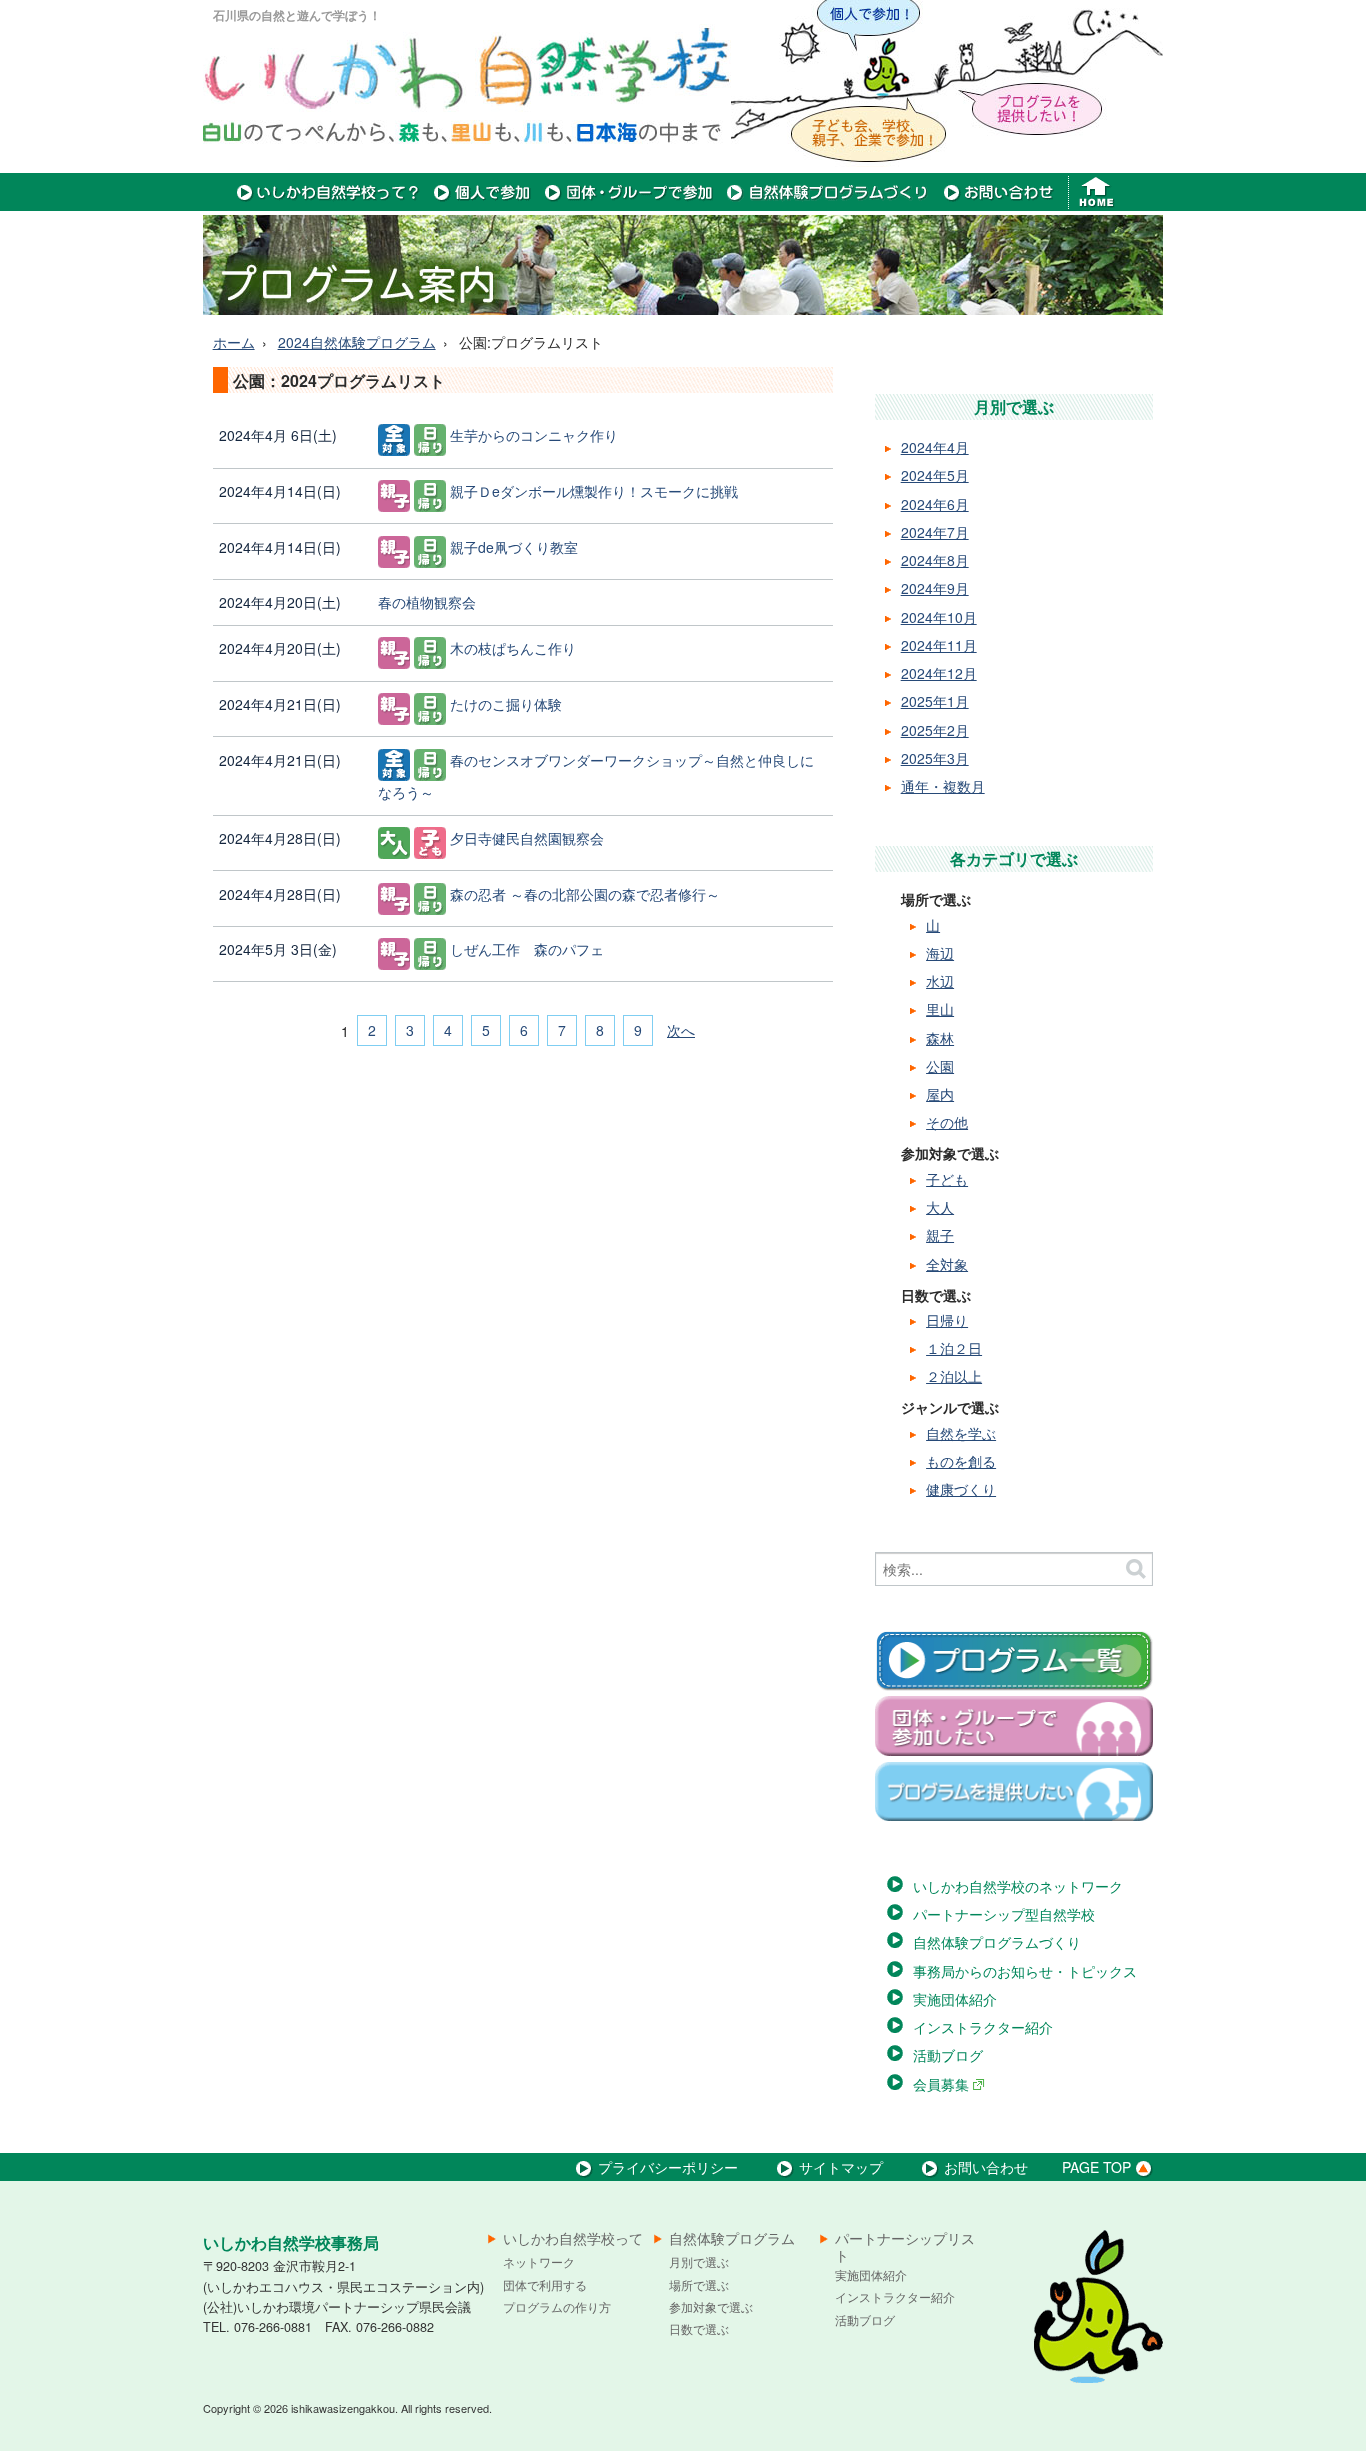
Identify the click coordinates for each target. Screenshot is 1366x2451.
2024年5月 (935, 475)
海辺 (940, 953)
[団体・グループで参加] (629, 205)
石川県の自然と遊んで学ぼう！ (297, 15)
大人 (940, 1207)
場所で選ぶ (699, 2284)
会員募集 (943, 2084)
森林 (940, 1038)
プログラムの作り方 (557, 2306)
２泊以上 (954, 1376)
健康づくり (961, 1489)
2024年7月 (935, 532)
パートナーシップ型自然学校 (1004, 1914)
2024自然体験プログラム (357, 342)
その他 (947, 1122)
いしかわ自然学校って (573, 2239)
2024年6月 (935, 504)
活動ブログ (948, 2055)
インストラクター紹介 (983, 2027)
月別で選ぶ (699, 2261)
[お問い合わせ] (998, 205)
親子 (940, 1235)
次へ (681, 1030)
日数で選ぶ (699, 2328)
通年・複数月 (943, 786)
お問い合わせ (986, 2167)
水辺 (940, 981)
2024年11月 (939, 645)
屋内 (940, 1094)
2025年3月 (935, 758)
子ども (947, 1179)
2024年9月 (935, 588)
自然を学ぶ (961, 1433)
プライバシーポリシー (668, 2167)
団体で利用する (545, 2284)
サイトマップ (841, 2167)
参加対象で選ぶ (711, 2306)
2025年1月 (935, 701)
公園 (940, 1066)
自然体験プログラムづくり (997, 1942)
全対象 (947, 1264)
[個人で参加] (482, 205)
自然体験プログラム (732, 2239)
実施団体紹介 (955, 1999)
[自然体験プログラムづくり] (828, 205)
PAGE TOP (1096, 2167)
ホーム (234, 342)
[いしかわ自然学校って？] (328, 205)
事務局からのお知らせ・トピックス (1025, 1971)
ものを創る (961, 1461)
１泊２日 (954, 1348)
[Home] (1098, 205)
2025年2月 (935, 730)
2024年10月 (939, 617)
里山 (940, 1009)
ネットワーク (539, 2261)
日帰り (947, 1320)
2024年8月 (935, 560)
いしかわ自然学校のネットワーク (1018, 1886)
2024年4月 (935, 447)
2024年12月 (939, 673)
